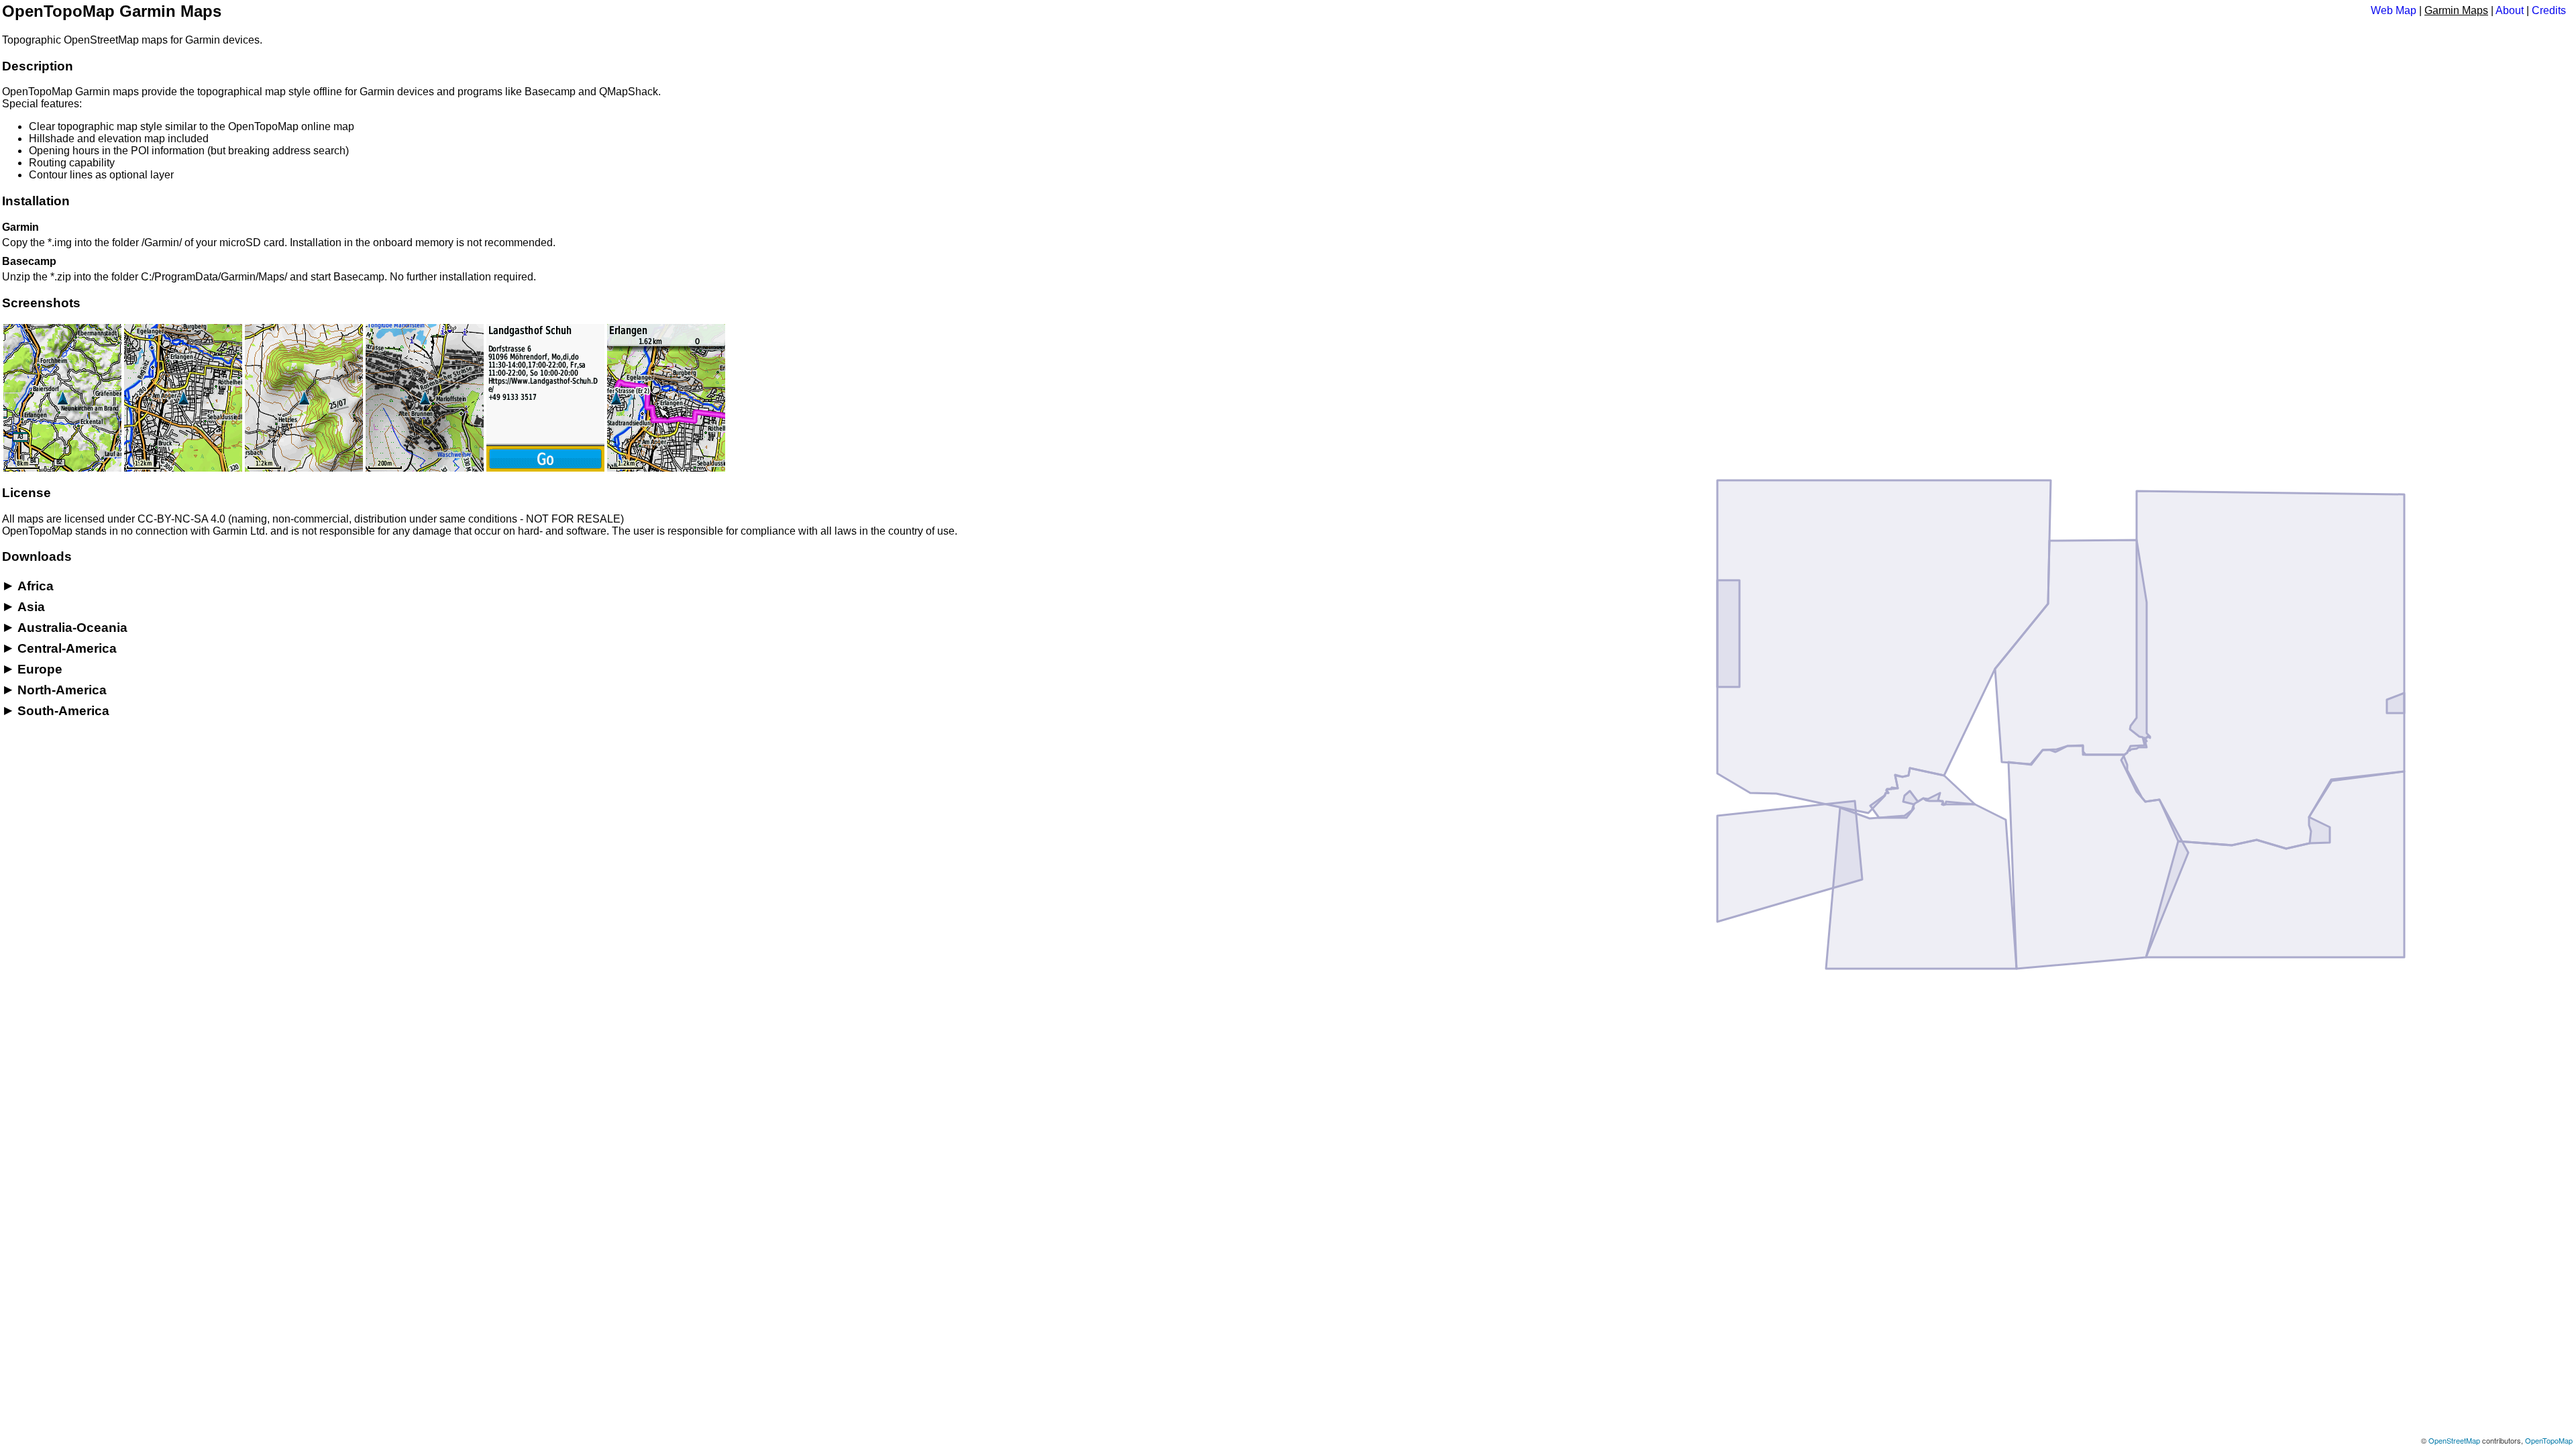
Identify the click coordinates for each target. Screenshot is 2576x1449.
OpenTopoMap (2549, 1440)
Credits (2549, 10)
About (2510, 10)
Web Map (2394, 10)
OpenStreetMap (2454, 1440)
